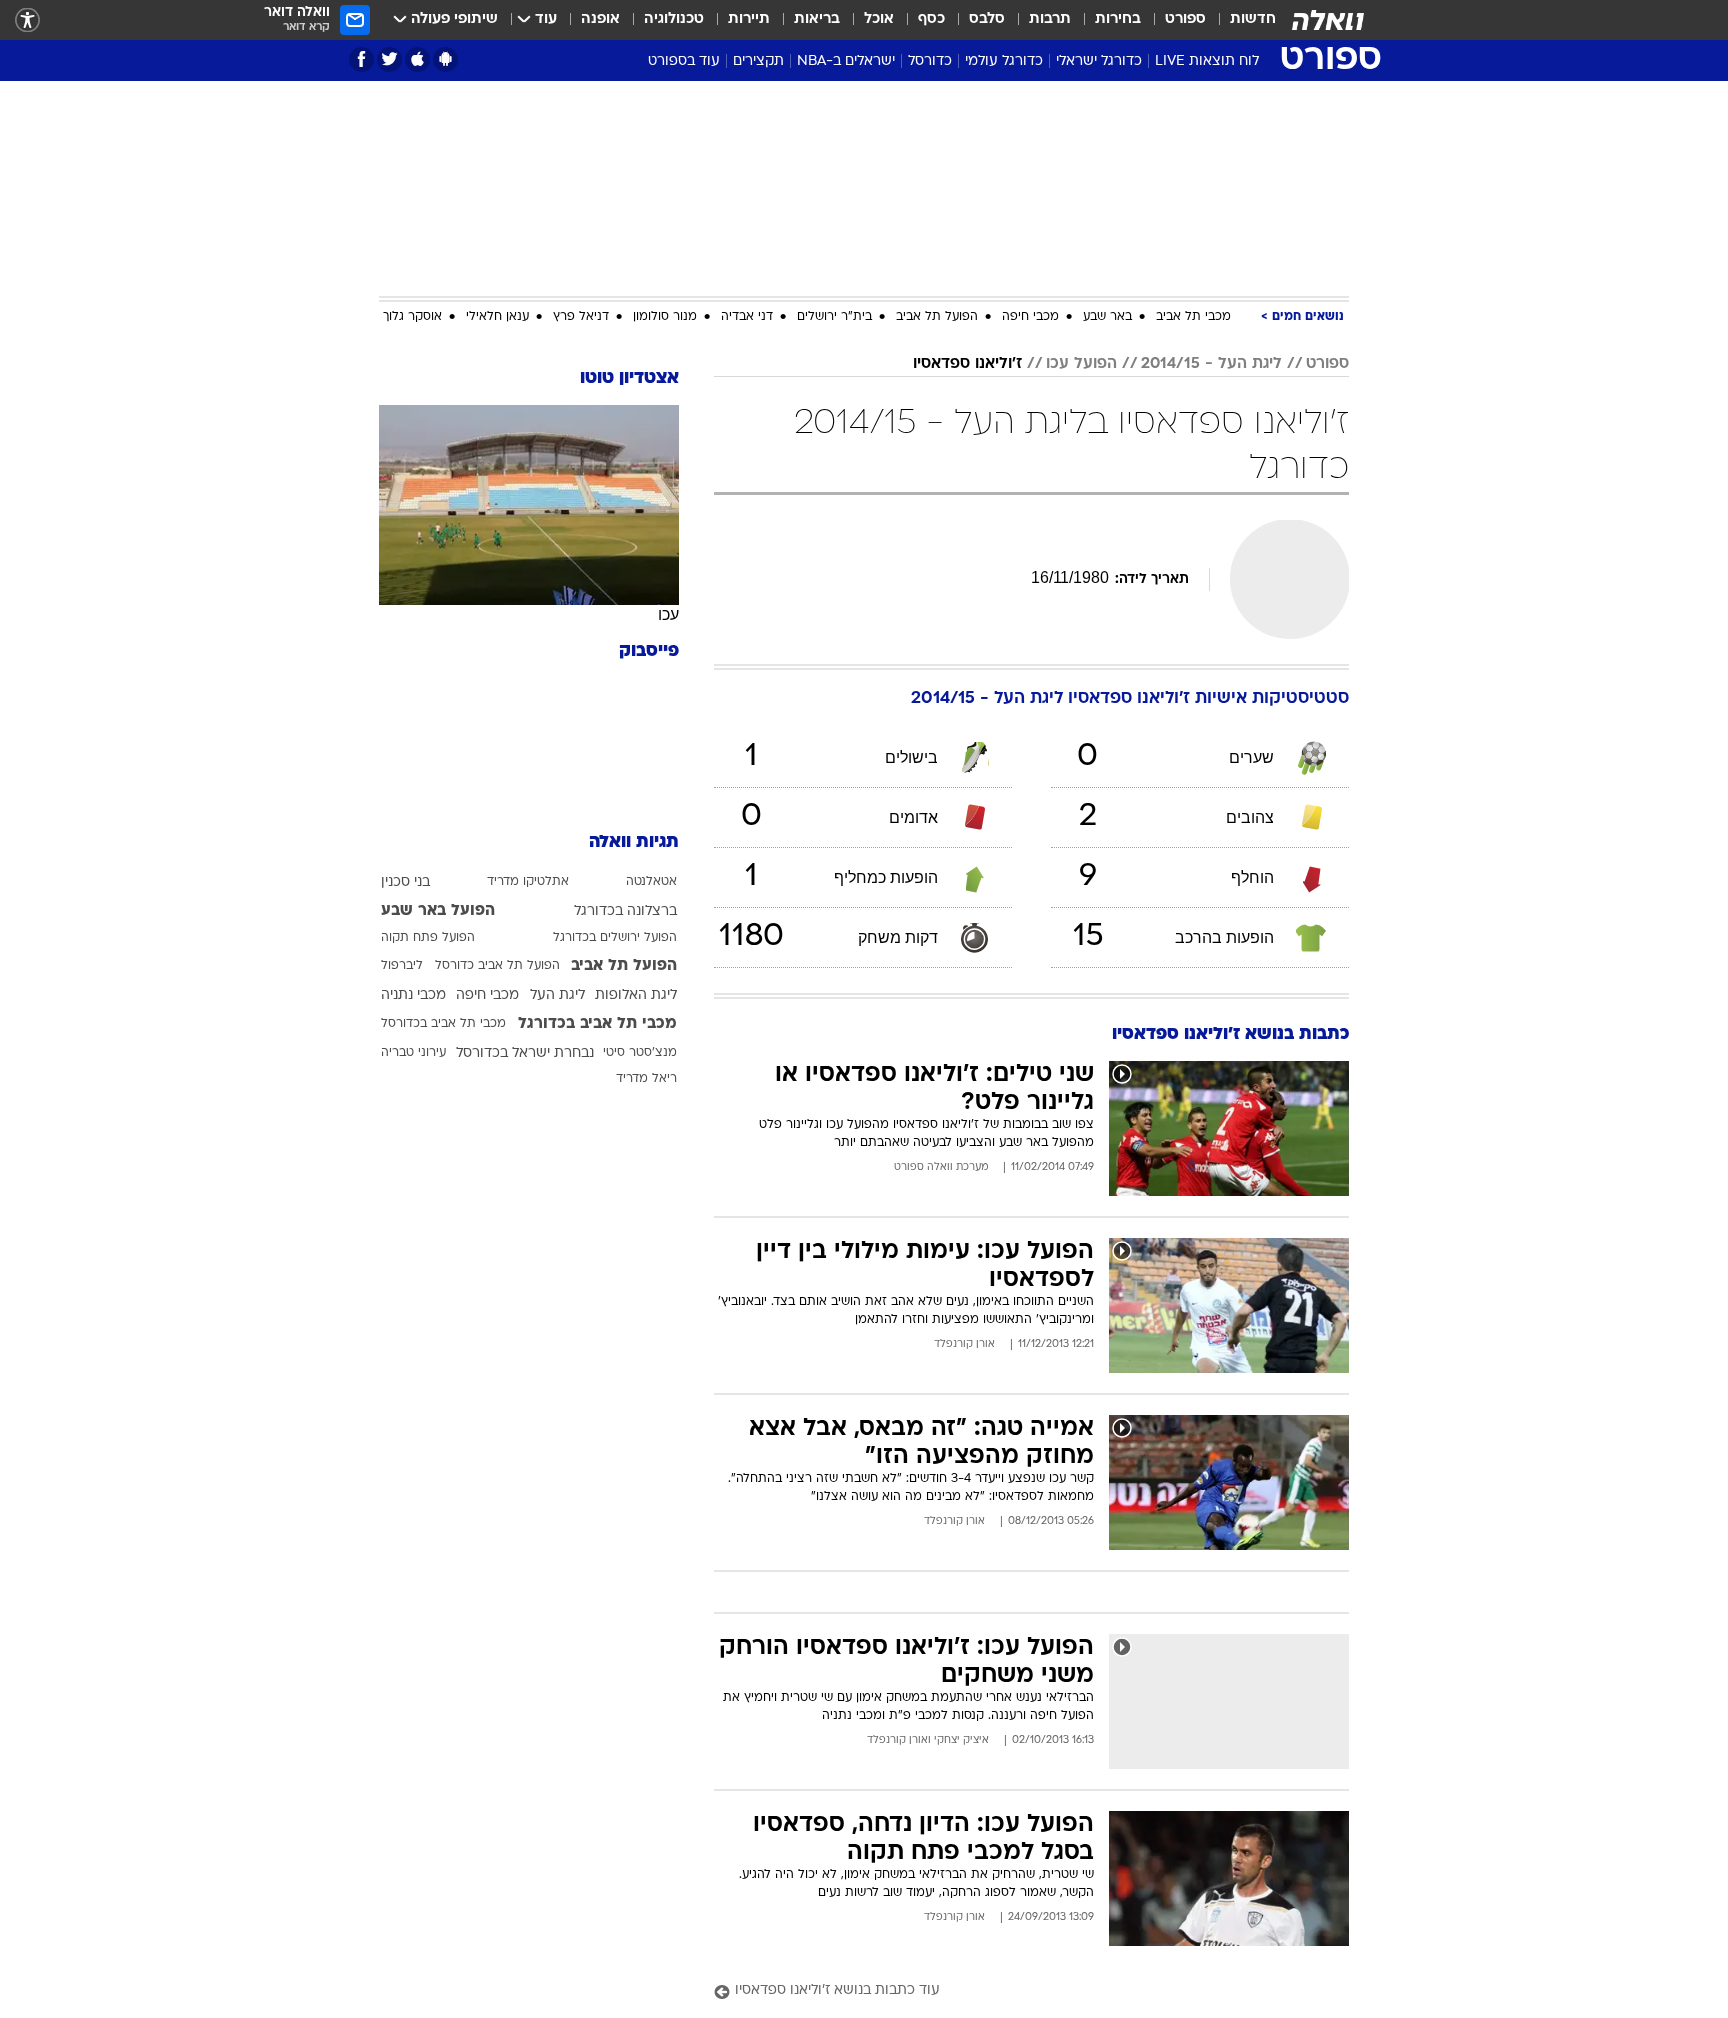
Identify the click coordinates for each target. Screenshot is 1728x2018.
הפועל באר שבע (438, 911)
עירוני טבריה (413, 1053)
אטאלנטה (651, 882)
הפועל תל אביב (937, 317)
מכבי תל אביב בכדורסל (443, 1024)
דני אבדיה (747, 317)
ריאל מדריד (646, 1079)
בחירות (1118, 19)
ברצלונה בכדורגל (625, 911)
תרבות (1050, 19)
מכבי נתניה (413, 995)
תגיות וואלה (634, 842)
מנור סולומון (665, 317)
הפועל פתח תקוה (428, 938)
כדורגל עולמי (1004, 61)
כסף (931, 19)
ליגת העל (557, 995)
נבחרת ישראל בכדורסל (525, 1053)
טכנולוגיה (674, 19)
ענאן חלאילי (497, 317)
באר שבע (1107, 317)
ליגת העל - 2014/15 (1211, 364)
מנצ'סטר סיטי (640, 1053)
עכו (668, 614)
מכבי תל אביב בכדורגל (597, 1024)
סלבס (987, 19)
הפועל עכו (1081, 364)
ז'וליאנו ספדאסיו (967, 364)
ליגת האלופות (636, 995)
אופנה (600, 19)
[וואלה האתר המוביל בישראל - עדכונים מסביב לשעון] (1328, 20)
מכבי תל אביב (1193, 317)
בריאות (817, 19)
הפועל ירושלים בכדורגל (615, 938)
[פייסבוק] (361, 59)
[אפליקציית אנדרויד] (445, 59)
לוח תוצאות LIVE (1207, 61)
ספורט (1185, 19)
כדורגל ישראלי (1099, 61)
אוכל (879, 19)
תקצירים (758, 61)
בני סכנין (405, 882)
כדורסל (930, 61)
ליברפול (402, 966)
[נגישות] (27, 20)
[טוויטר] (389, 59)
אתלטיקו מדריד (528, 882)
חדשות (1253, 19)
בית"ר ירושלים (834, 317)
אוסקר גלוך (412, 317)
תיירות (749, 19)
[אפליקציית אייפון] (417, 59)
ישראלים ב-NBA (846, 61)
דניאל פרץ (581, 317)
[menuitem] (1241, 20)
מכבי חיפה (1030, 317)
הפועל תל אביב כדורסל (497, 966)
